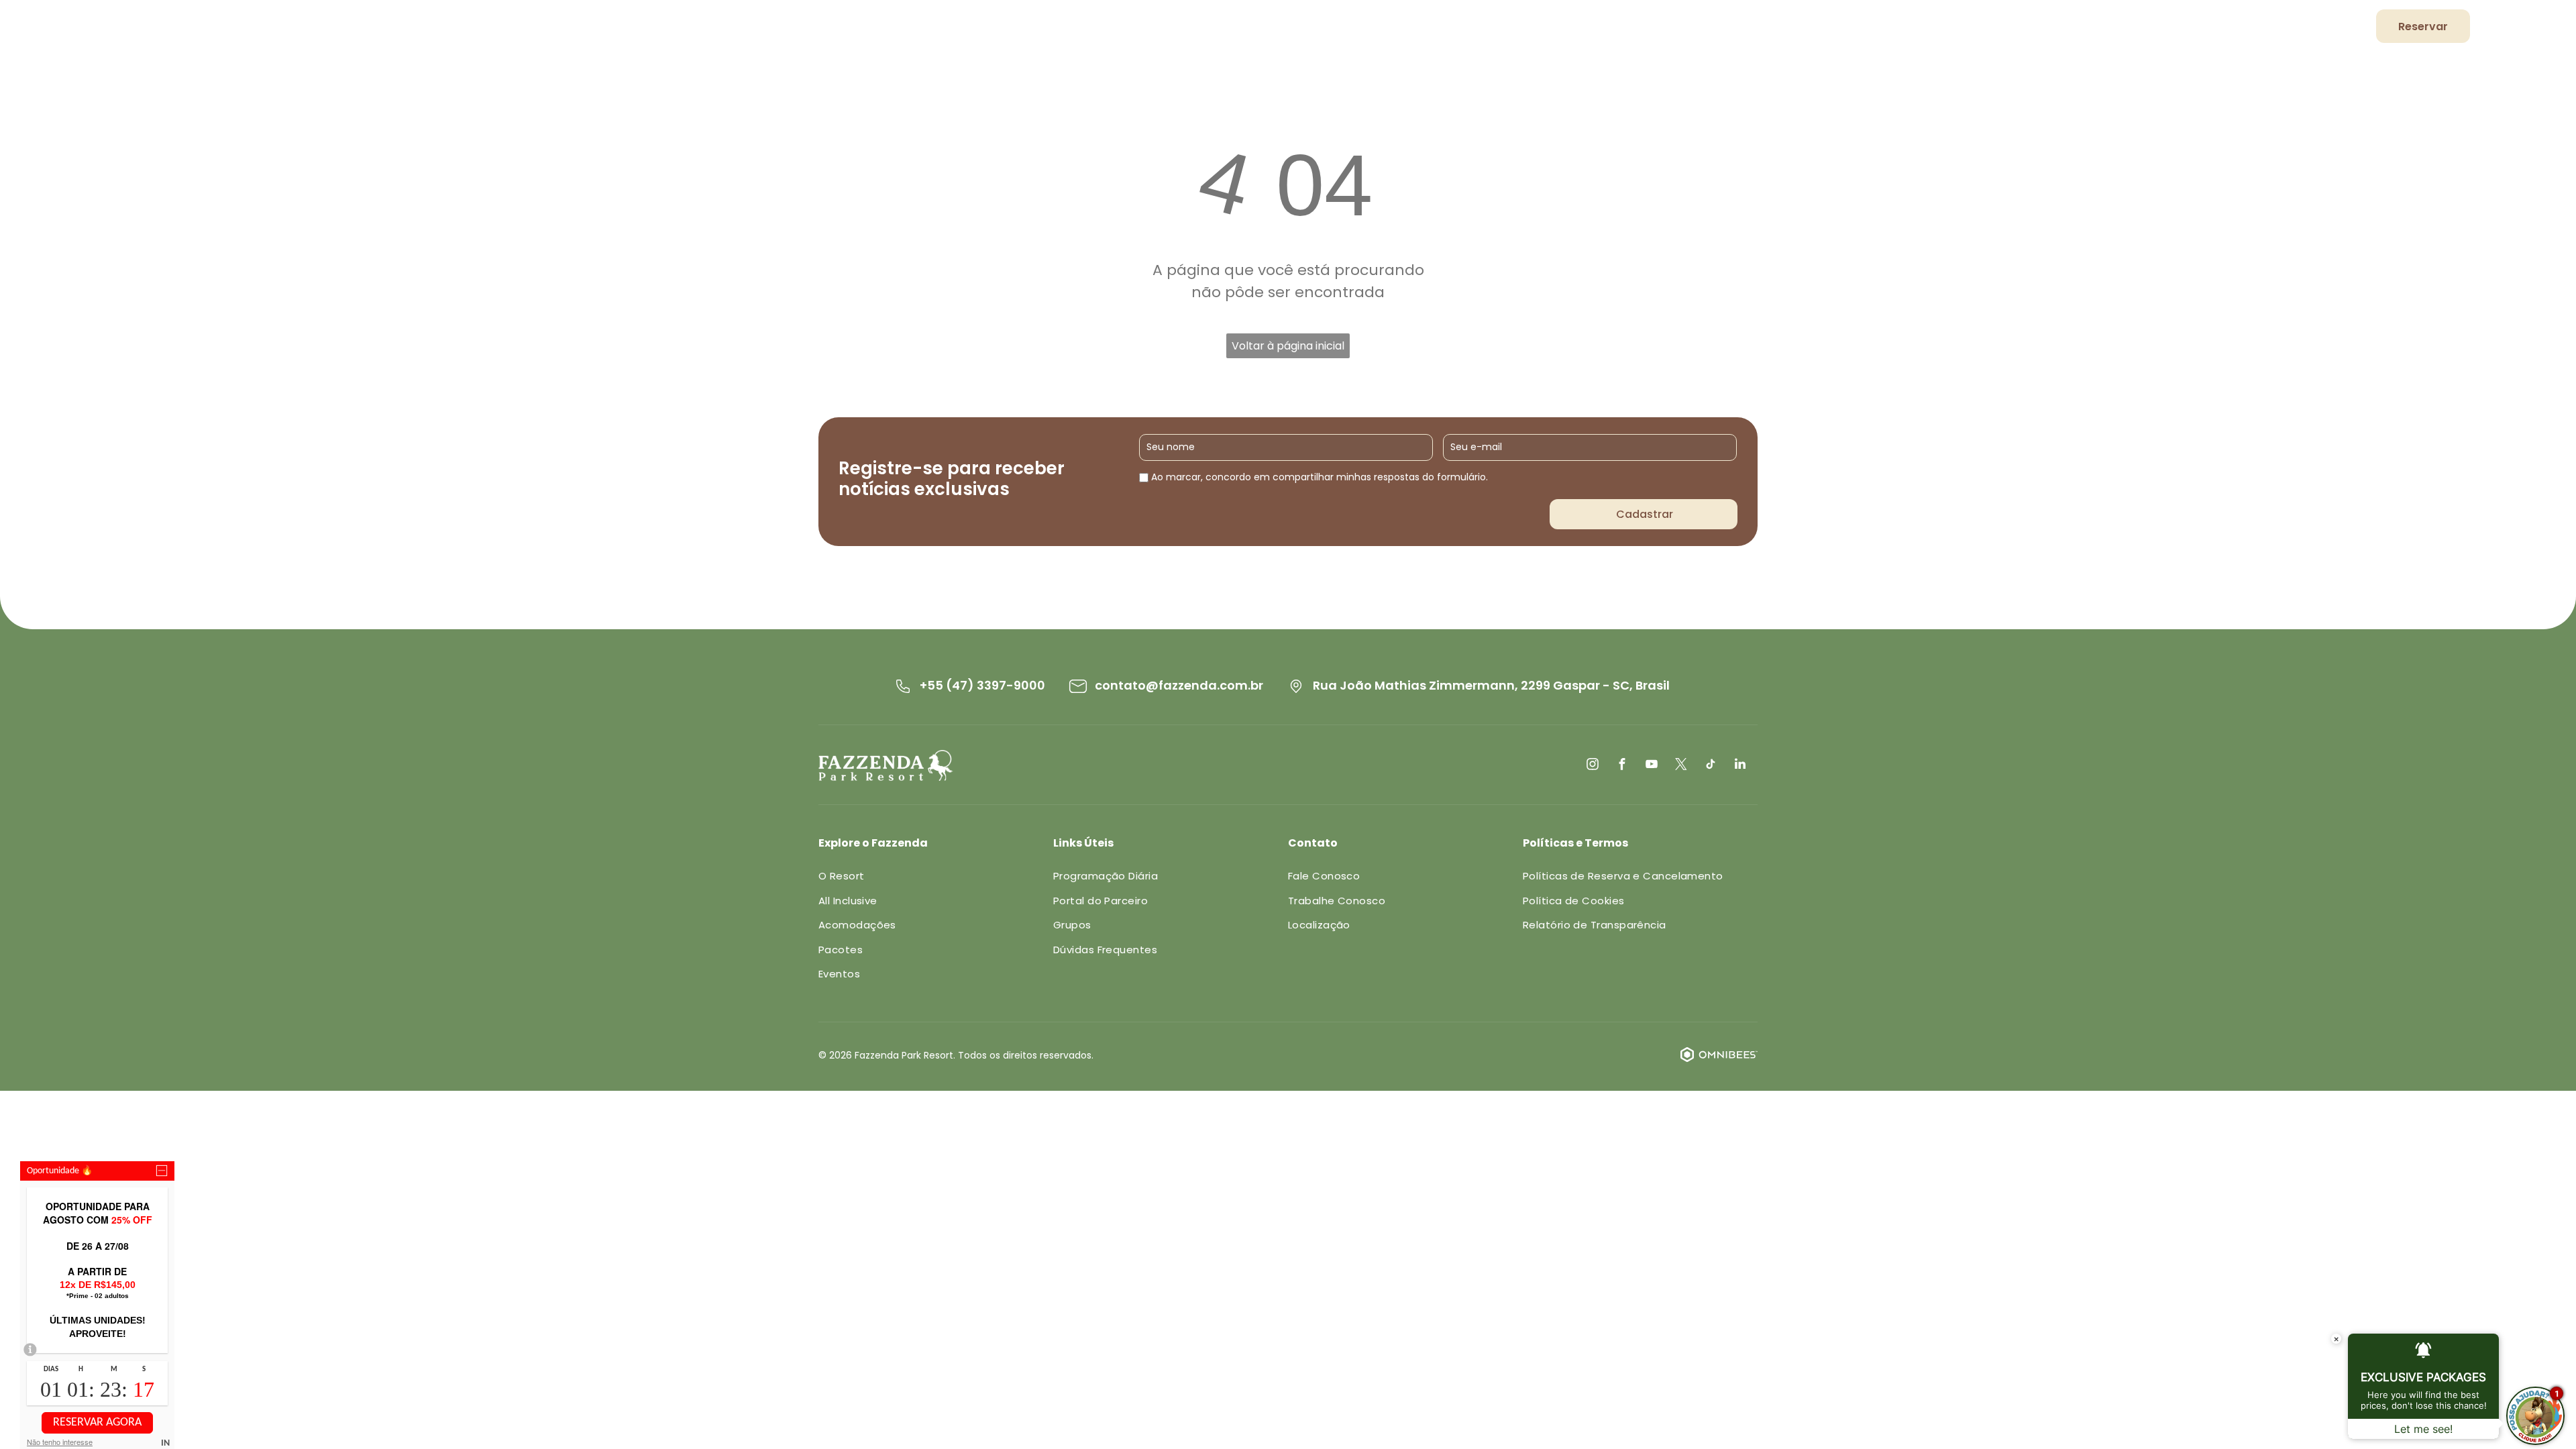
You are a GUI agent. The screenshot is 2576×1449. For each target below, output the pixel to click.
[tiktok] (1711, 766)
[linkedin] (1740, 766)
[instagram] (1593, 766)
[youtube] (1652, 766)
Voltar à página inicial (1288, 346)
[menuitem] (1772, 29)
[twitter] (1681, 766)
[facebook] (1622, 766)
